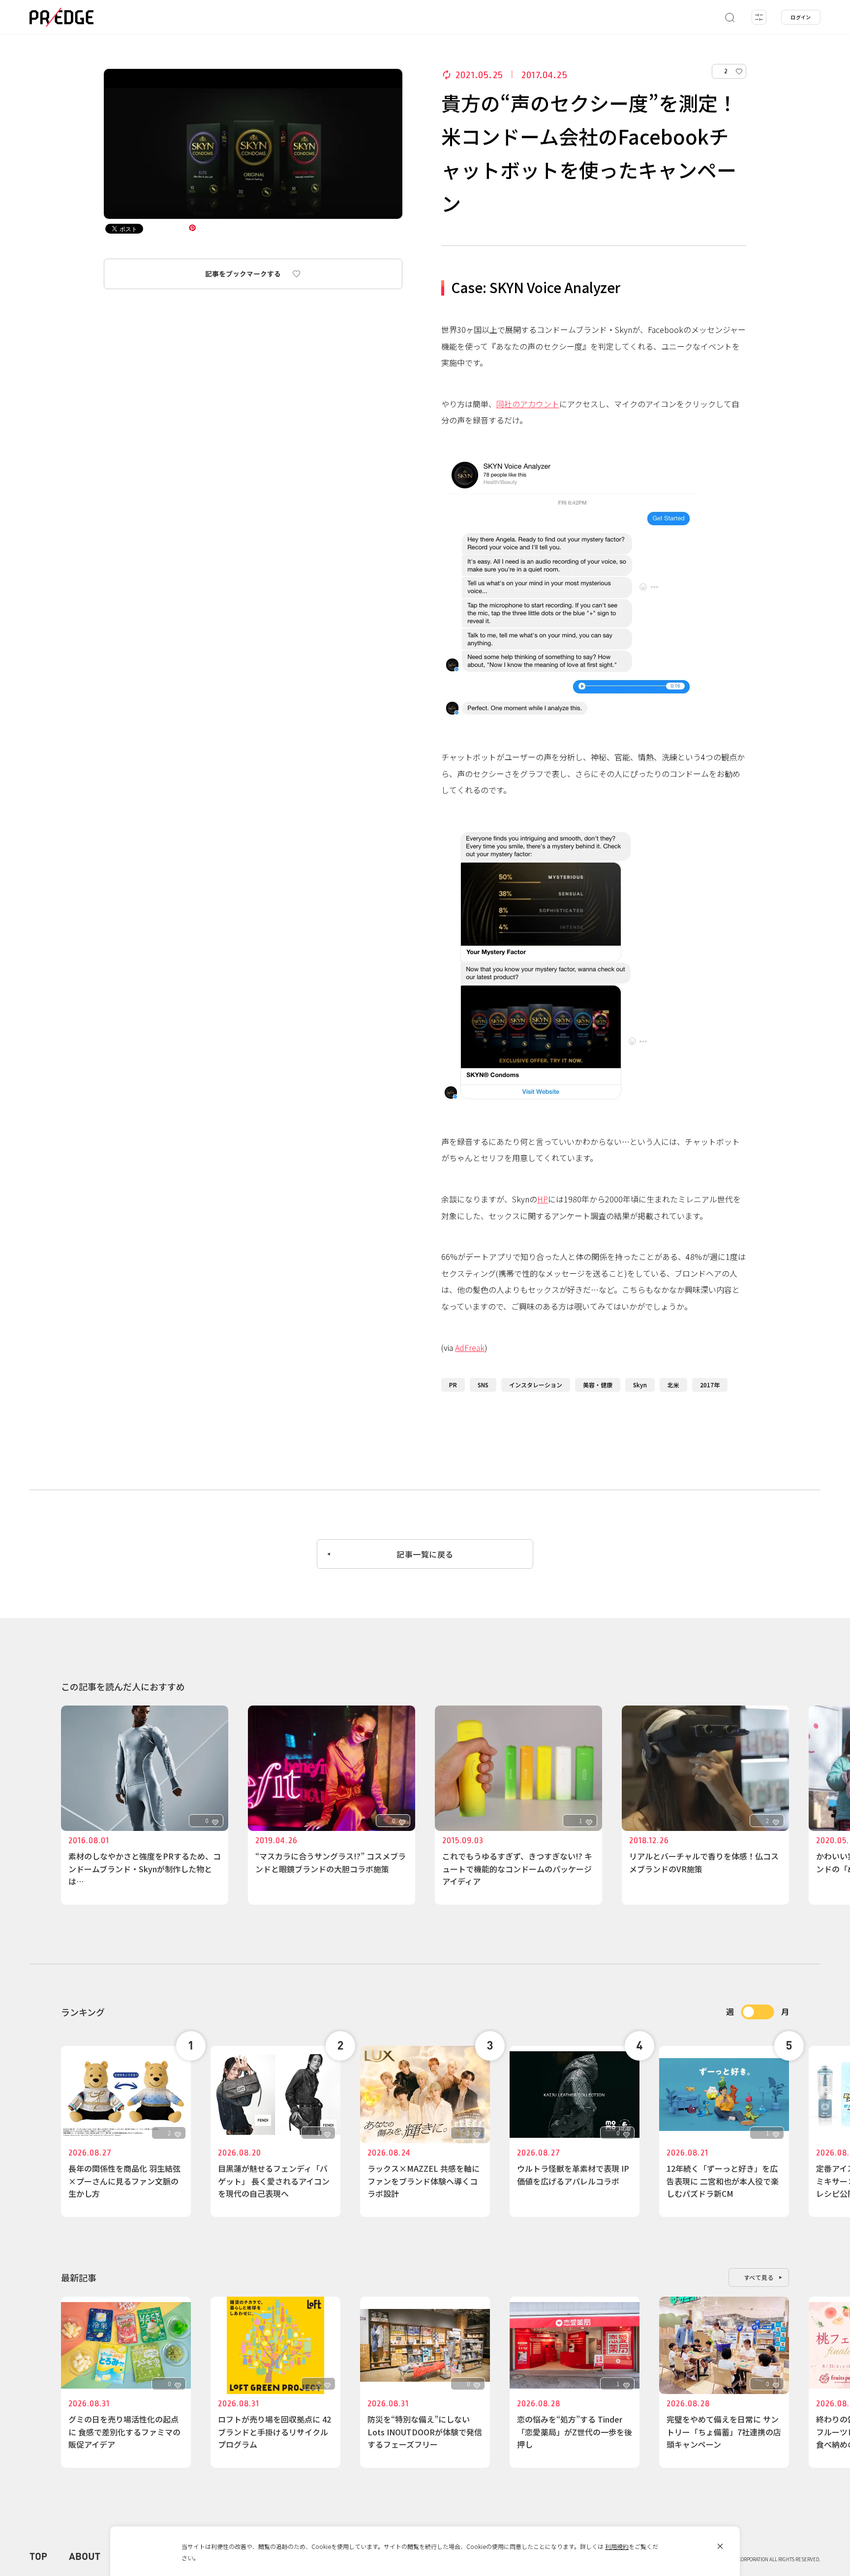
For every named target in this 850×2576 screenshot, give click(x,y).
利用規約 (617, 2546)
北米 (673, 1385)
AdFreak (470, 1348)
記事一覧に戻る (425, 1554)
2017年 (710, 1385)
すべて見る (759, 2277)
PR (453, 1385)
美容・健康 (598, 1385)
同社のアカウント (528, 404)
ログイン (801, 17)
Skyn (640, 1385)
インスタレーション (536, 1385)
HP (543, 1199)
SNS (483, 1385)
